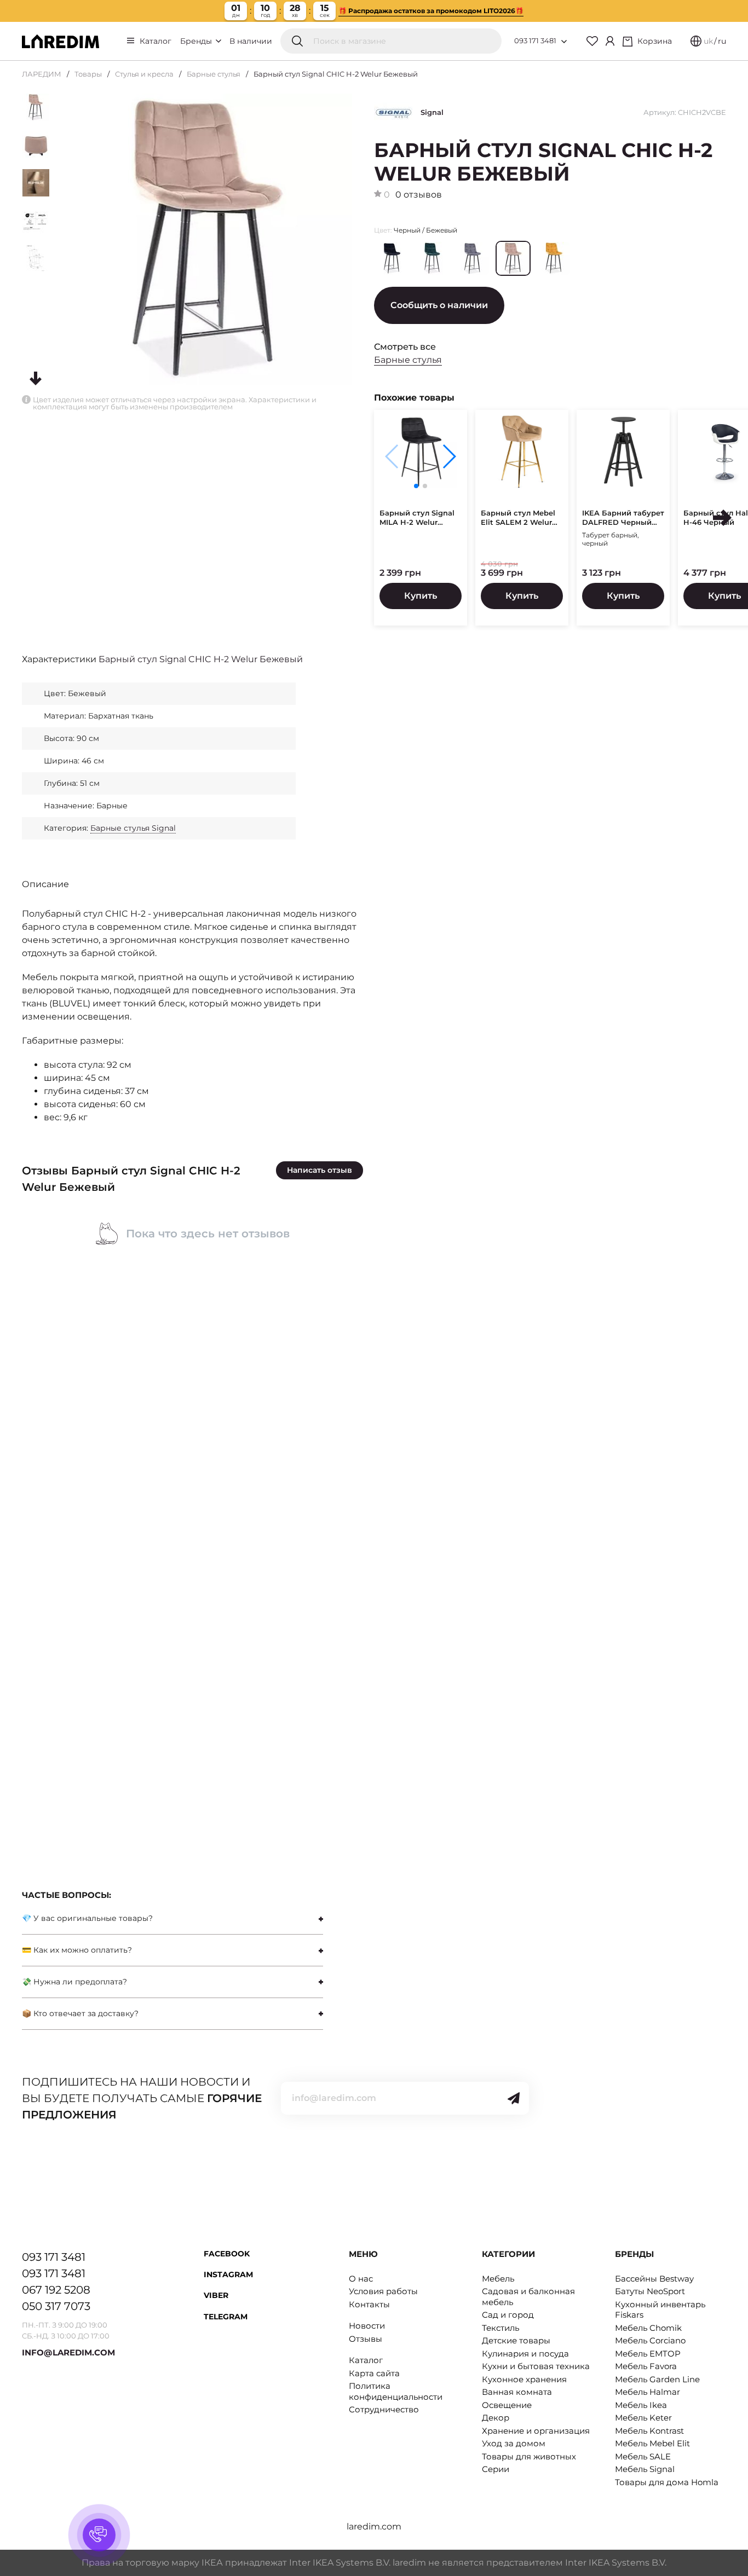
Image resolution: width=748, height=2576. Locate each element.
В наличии (251, 41)
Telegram (226, 2317)
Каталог (156, 41)
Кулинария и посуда (525, 2354)
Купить (421, 596)
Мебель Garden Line (657, 2379)
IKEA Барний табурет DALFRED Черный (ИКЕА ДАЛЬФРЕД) (623, 518)
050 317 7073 (56, 2306)
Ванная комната (517, 2392)
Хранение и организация (536, 2431)
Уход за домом (514, 2443)
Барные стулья (214, 74)
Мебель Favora (646, 2366)
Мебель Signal (645, 2469)
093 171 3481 (535, 40)
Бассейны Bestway (654, 2279)
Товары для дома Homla (667, 2482)
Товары (88, 74)
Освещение (507, 2405)
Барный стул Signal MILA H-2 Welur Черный (417, 518)
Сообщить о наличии (439, 305)
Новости (367, 2326)
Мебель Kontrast (649, 2431)
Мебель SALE (643, 2456)
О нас (361, 2279)
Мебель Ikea (641, 2405)
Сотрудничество (384, 2409)
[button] (449, 456)
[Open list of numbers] (564, 42)
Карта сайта (374, 2373)
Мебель (498, 2279)
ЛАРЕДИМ (42, 74)
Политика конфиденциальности (396, 2391)
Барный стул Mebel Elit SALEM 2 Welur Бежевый (518, 518)
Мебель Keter (643, 2418)
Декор (496, 2418)
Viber (216, 2295)
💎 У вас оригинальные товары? (87, 1918)
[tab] (172, 1918)
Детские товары (516, 2340)
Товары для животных (529, 2456)
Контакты (369, 2304)
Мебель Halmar (648, 2392)
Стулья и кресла (144, 74)
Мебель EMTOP (648, 2354)
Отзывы (366, 2339)
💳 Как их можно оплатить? (77, 1950)
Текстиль (500, 2328)
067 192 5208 (56, 2290)
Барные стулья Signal (133, 828)
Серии (496, 2469)
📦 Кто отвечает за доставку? (80, 2013)
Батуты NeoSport (650, 2291)
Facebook (227, 2254)
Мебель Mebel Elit (652, 2443)
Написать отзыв (320, 1170)
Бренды (197, 41)
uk (708, 41)
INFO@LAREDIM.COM (68, 2352)
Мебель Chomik (648, 2328)
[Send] (514, 2098)
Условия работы (383, 2291)
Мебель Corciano (650, 2340)
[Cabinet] (610, 41)
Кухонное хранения (524, 2379)
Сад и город (508, 2315)
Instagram (228, 2274)
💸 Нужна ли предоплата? (74, 1982)
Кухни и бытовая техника (536, 2366)
